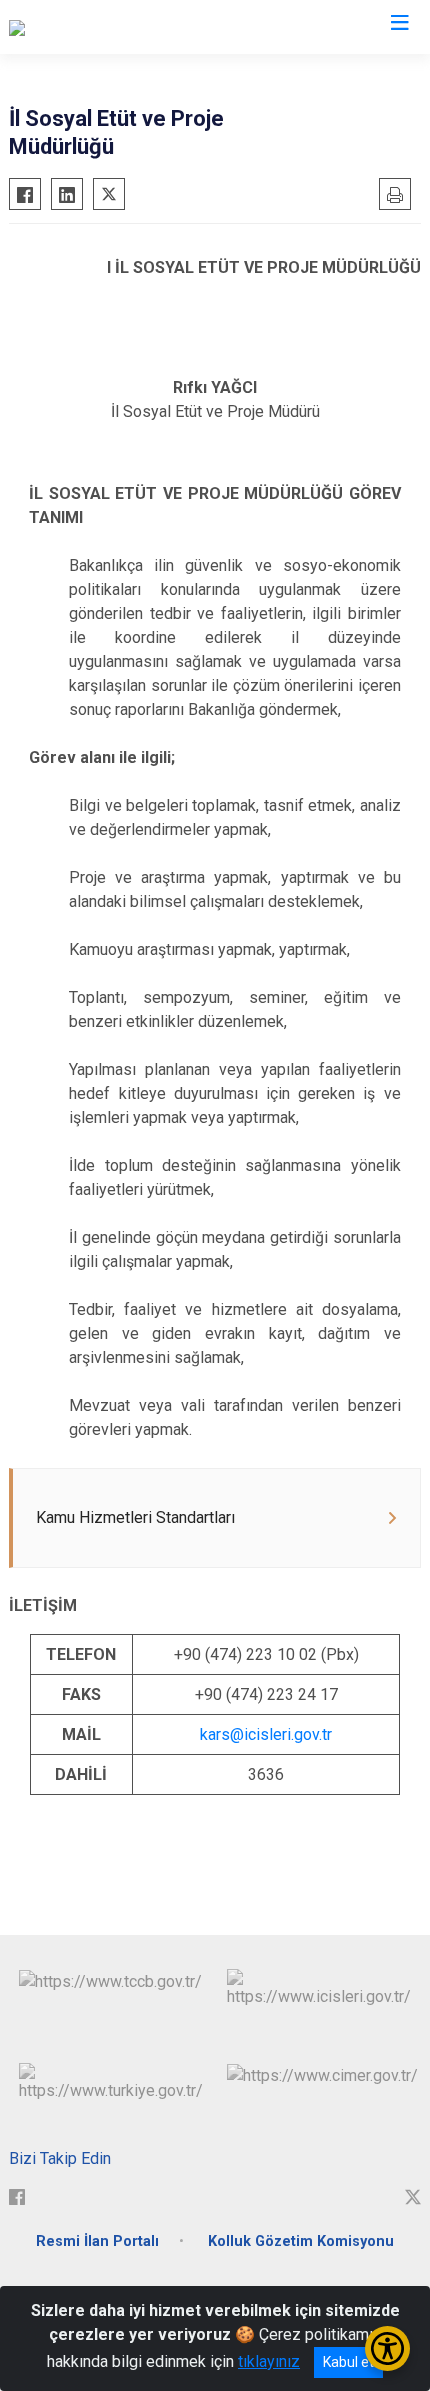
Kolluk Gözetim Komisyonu (301, 2241)
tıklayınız (269, 2361)
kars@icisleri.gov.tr (266, 1734)
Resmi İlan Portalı (97, 2241)
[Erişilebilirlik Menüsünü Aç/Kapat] (387, 2348)
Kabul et (348, 2362)
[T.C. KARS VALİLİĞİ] (74, 27)
